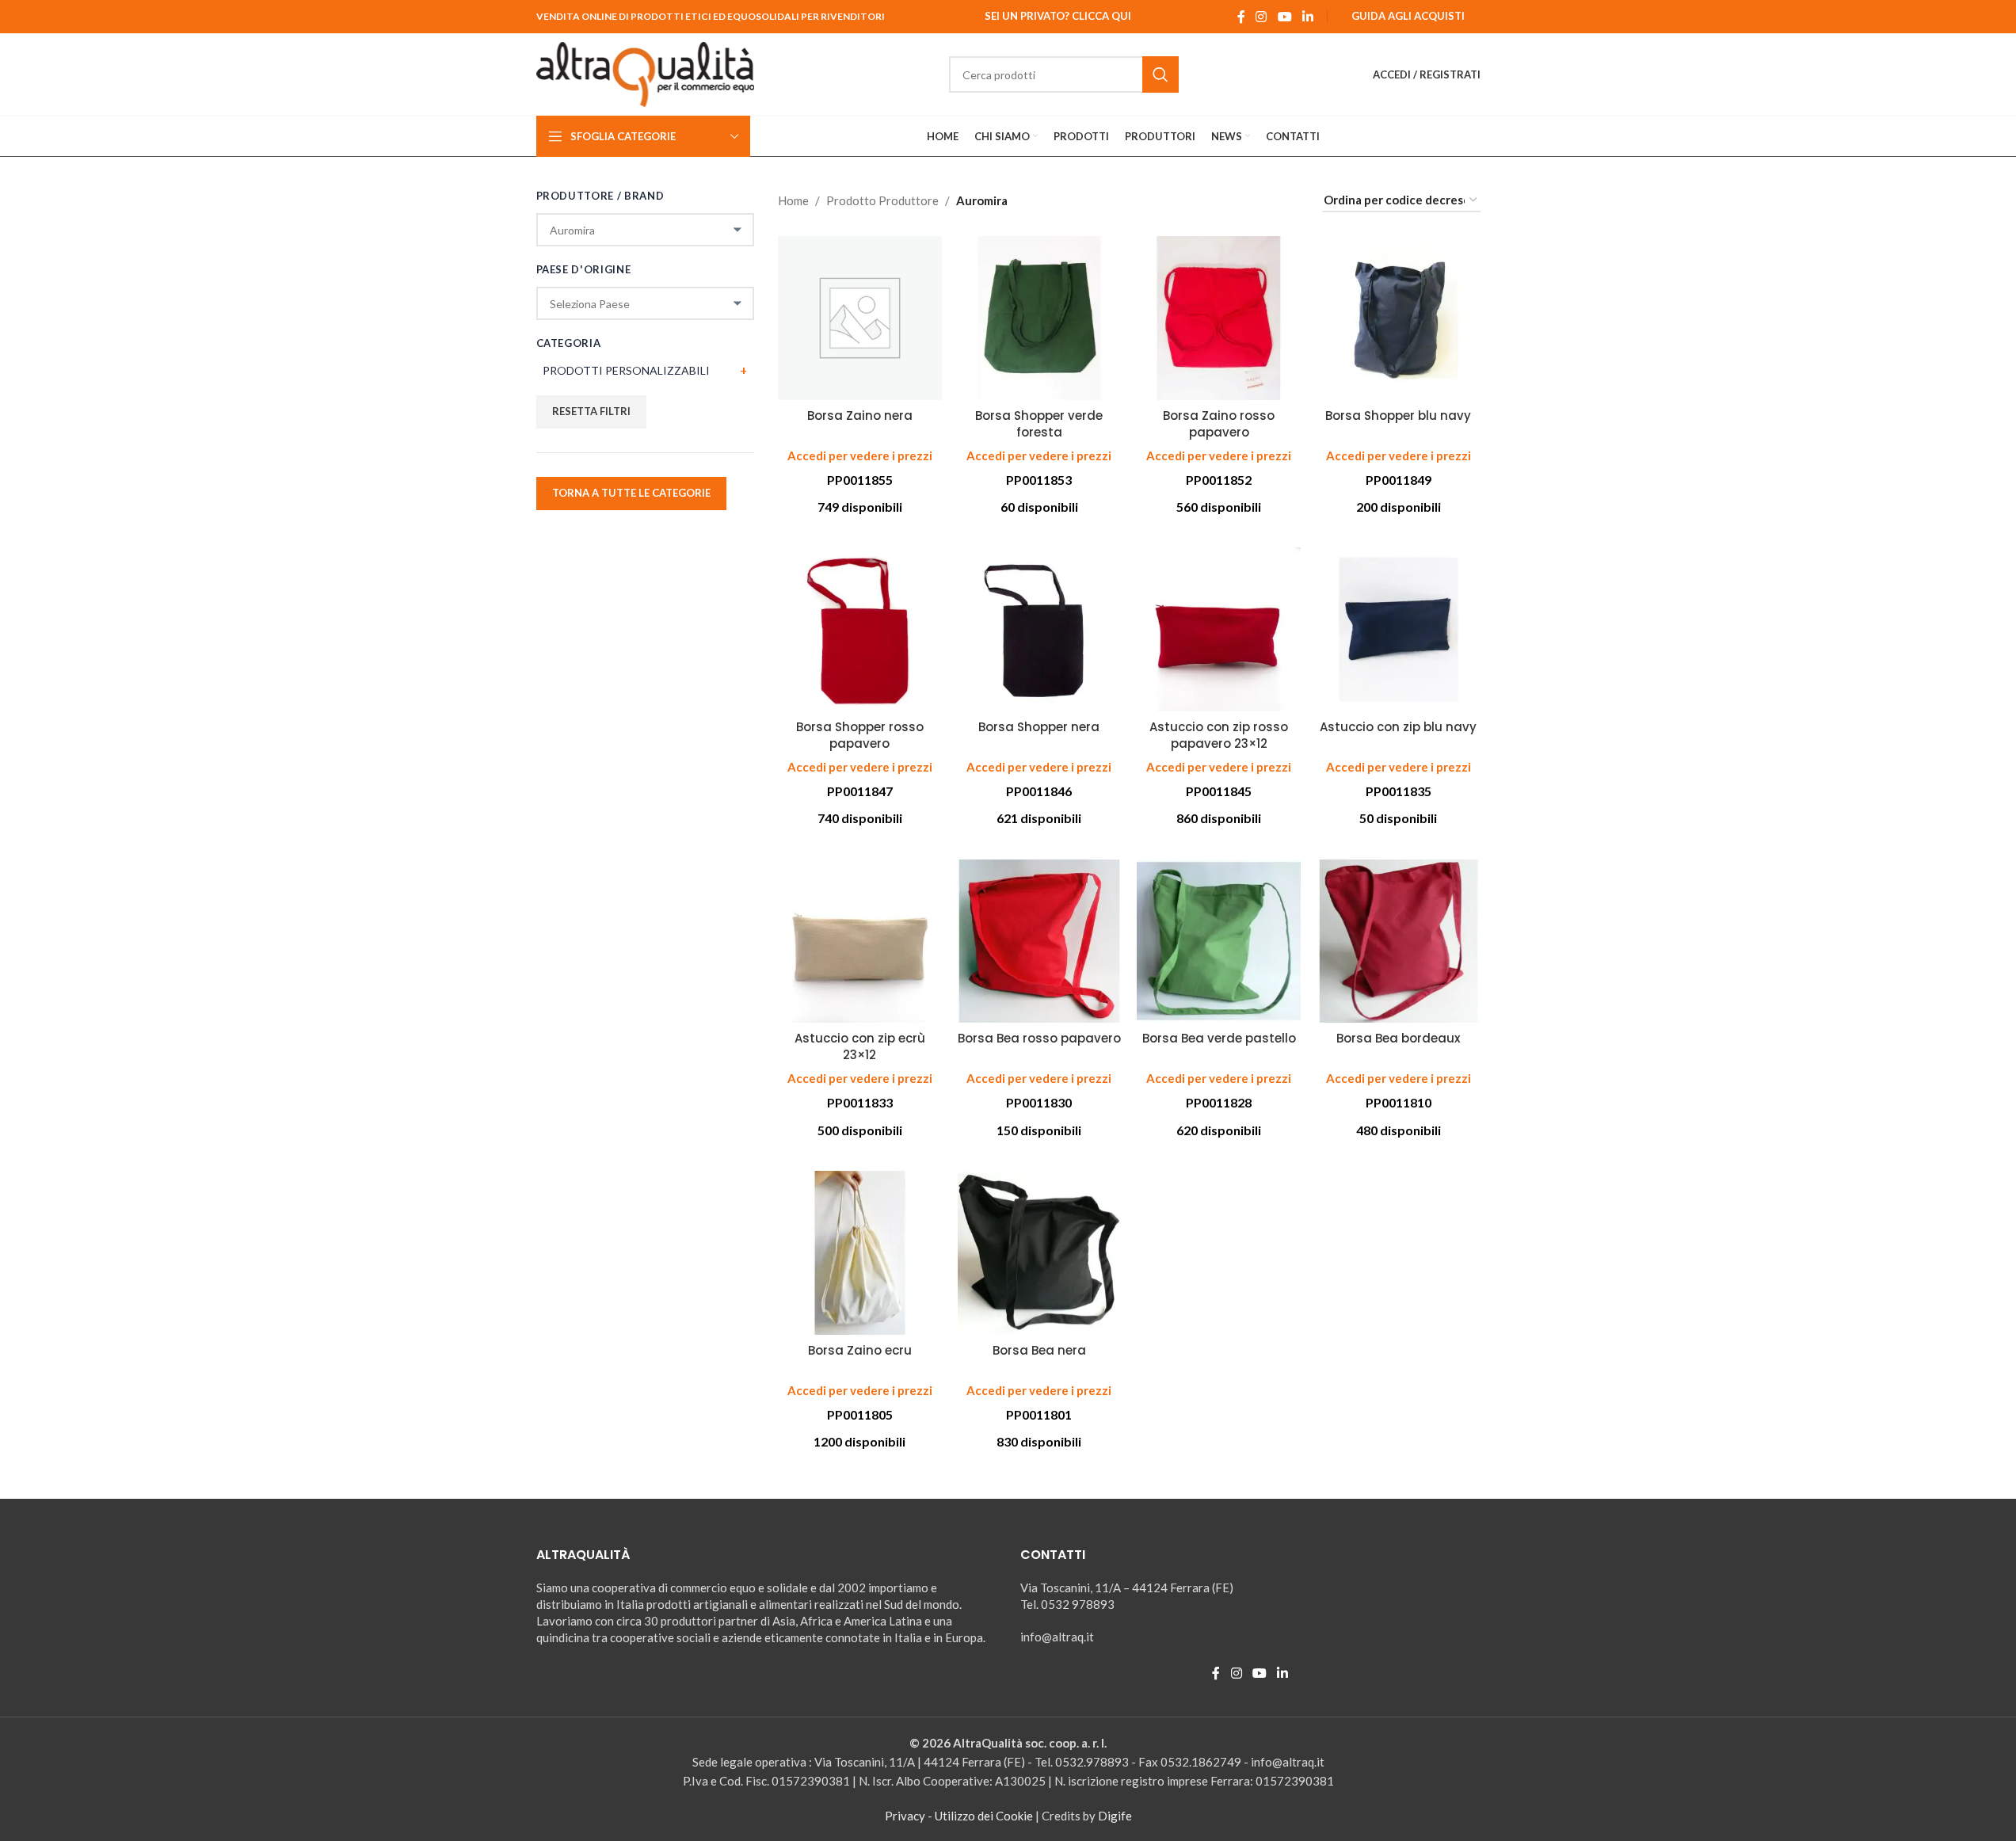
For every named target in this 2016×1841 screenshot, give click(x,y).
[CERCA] (1160, 74)
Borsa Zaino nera (860, 415)
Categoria (569, 343)
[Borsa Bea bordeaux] (1399, 941)
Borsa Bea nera (1039, 1350)
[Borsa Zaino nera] (860, 318)
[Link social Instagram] (1261, 17)
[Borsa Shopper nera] (1040, 629)
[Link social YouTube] (1284, 17)
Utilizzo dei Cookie (984, 1816)
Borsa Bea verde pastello (1219, 1038)
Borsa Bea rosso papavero (1039, 1038)
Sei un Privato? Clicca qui (1058, 16)
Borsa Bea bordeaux (1398, 1038)
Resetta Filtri (591, 411)
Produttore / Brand (600, 196)
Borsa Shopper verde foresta (1039, 424)
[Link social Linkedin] (1307, 17)
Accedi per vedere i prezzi (860, 455)
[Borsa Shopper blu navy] (1399, 318)
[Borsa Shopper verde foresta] (1040, 318)
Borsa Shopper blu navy (1398, 415)
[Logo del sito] (646, 73)
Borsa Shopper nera (1039, 727)
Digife (1115, 1816)
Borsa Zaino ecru (860, 1350)
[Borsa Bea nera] (1040, 1253)
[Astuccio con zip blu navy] (1399, 629)
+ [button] (743, 370)
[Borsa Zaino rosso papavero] (1219, 318)
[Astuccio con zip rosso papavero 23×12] (1219, 629)
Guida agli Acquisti (1408, 16)
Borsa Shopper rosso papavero (860, 735)
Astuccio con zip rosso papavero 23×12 (1219, 735)
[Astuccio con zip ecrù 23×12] (860, 941)
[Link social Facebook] (1241, 17)
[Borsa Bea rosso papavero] (1040, 941)
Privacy (905, 1816)
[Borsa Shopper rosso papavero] (860, 629)
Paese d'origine (584, 269)
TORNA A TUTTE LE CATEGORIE (631, 493)
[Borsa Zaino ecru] (860, 1253)
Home (793, 200)
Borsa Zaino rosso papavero (1219, 424)
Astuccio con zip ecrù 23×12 (860, 1046)
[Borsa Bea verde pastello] (1219, 941)
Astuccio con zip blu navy (1398, 727)
